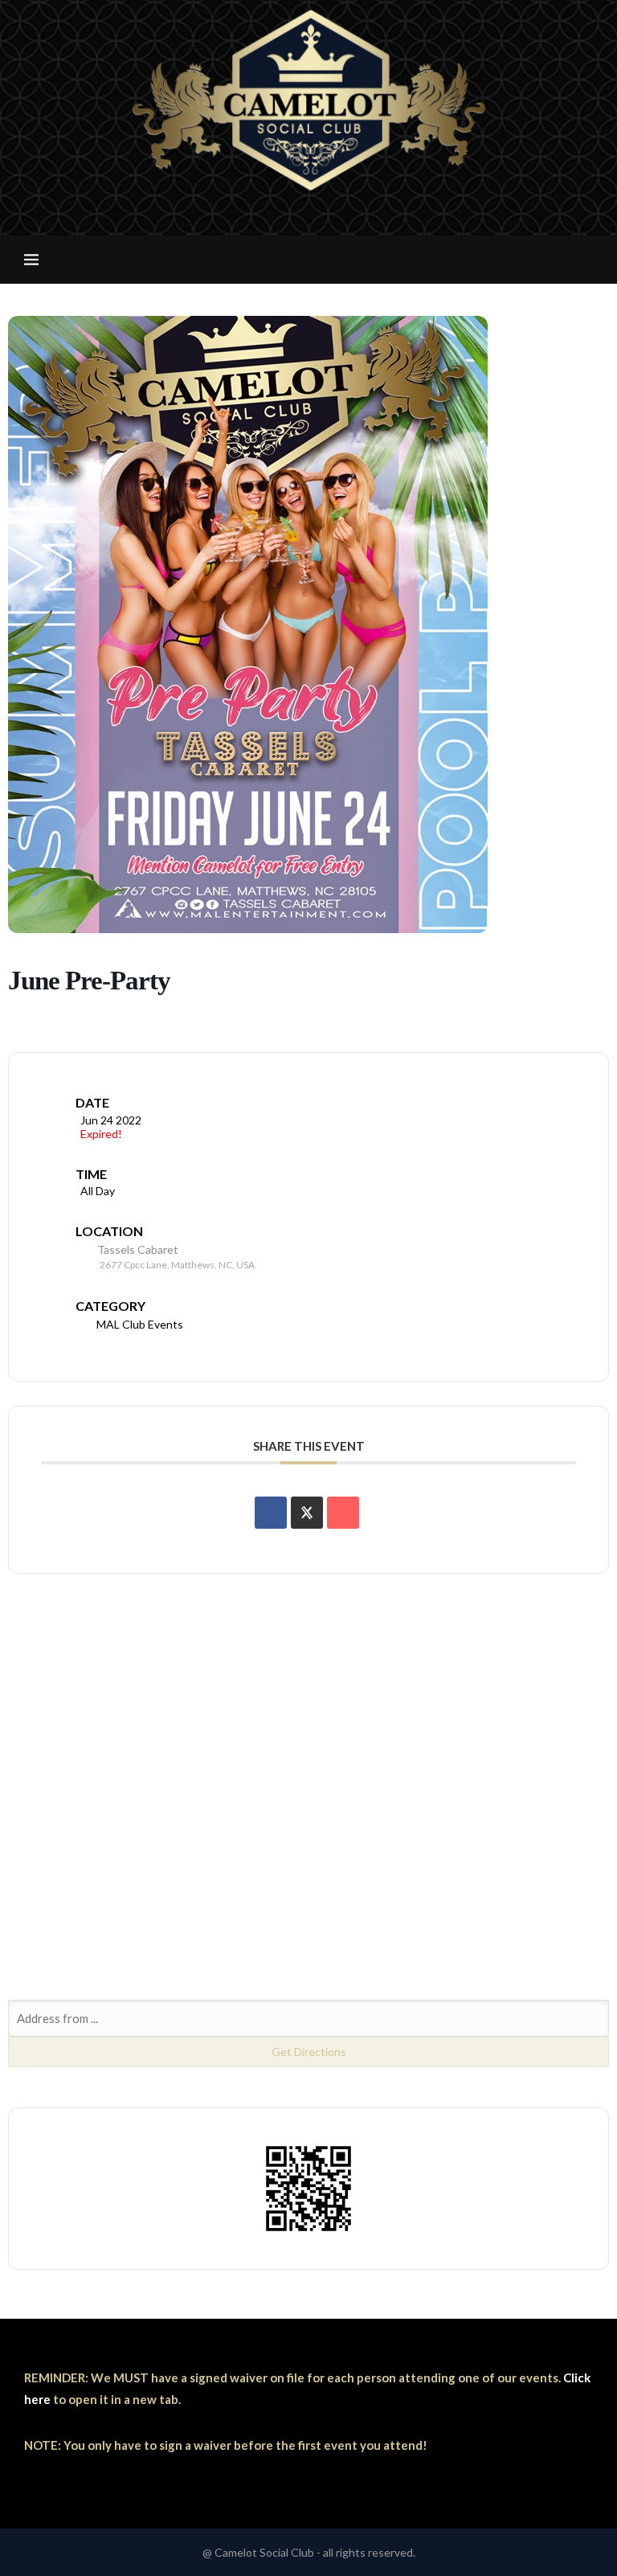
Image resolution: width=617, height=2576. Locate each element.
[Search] (585, 260)
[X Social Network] (307, 1513)
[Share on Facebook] (271, 1513)
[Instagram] (298, 226)
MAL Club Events (140, 1324)
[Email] (319, 226)
